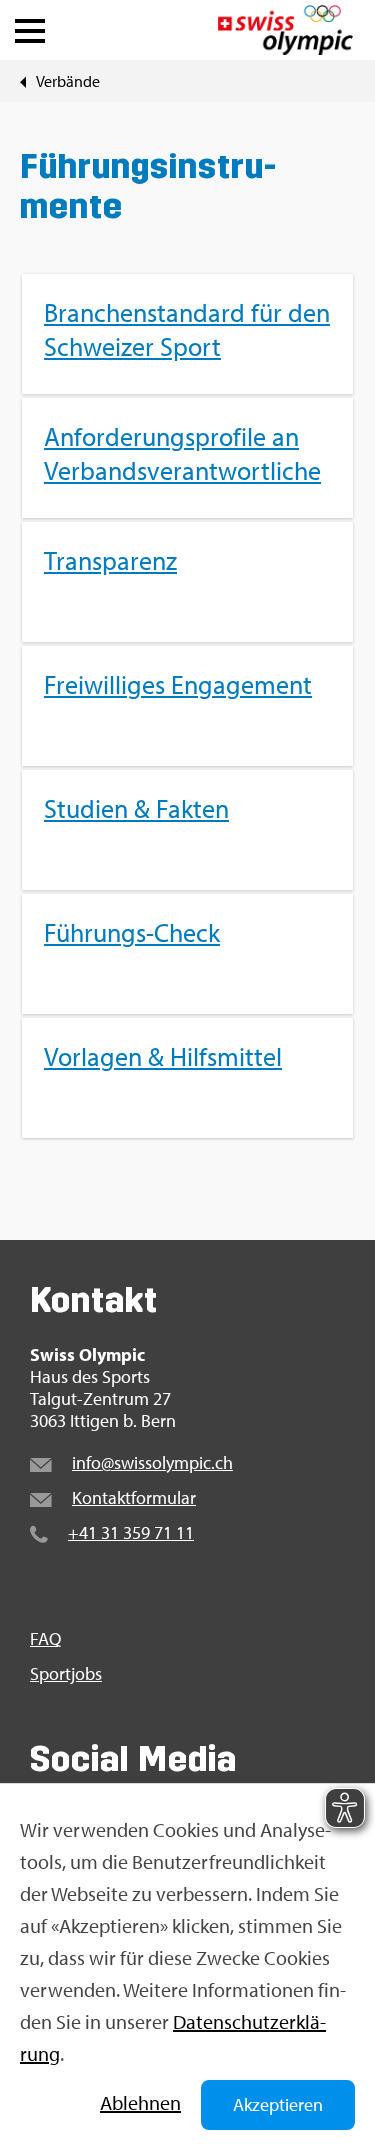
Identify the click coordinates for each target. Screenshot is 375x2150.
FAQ (45, 1639)
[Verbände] (23, 81)
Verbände (68, 81)
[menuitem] (187, 706)
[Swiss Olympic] (285, 30)
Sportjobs (66, 1674)
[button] (30, 26)
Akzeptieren (278, 2104)
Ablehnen (140, 2102)
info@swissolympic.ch (152, 1462)
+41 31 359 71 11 (131, 1532)
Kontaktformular (134, 1497)
